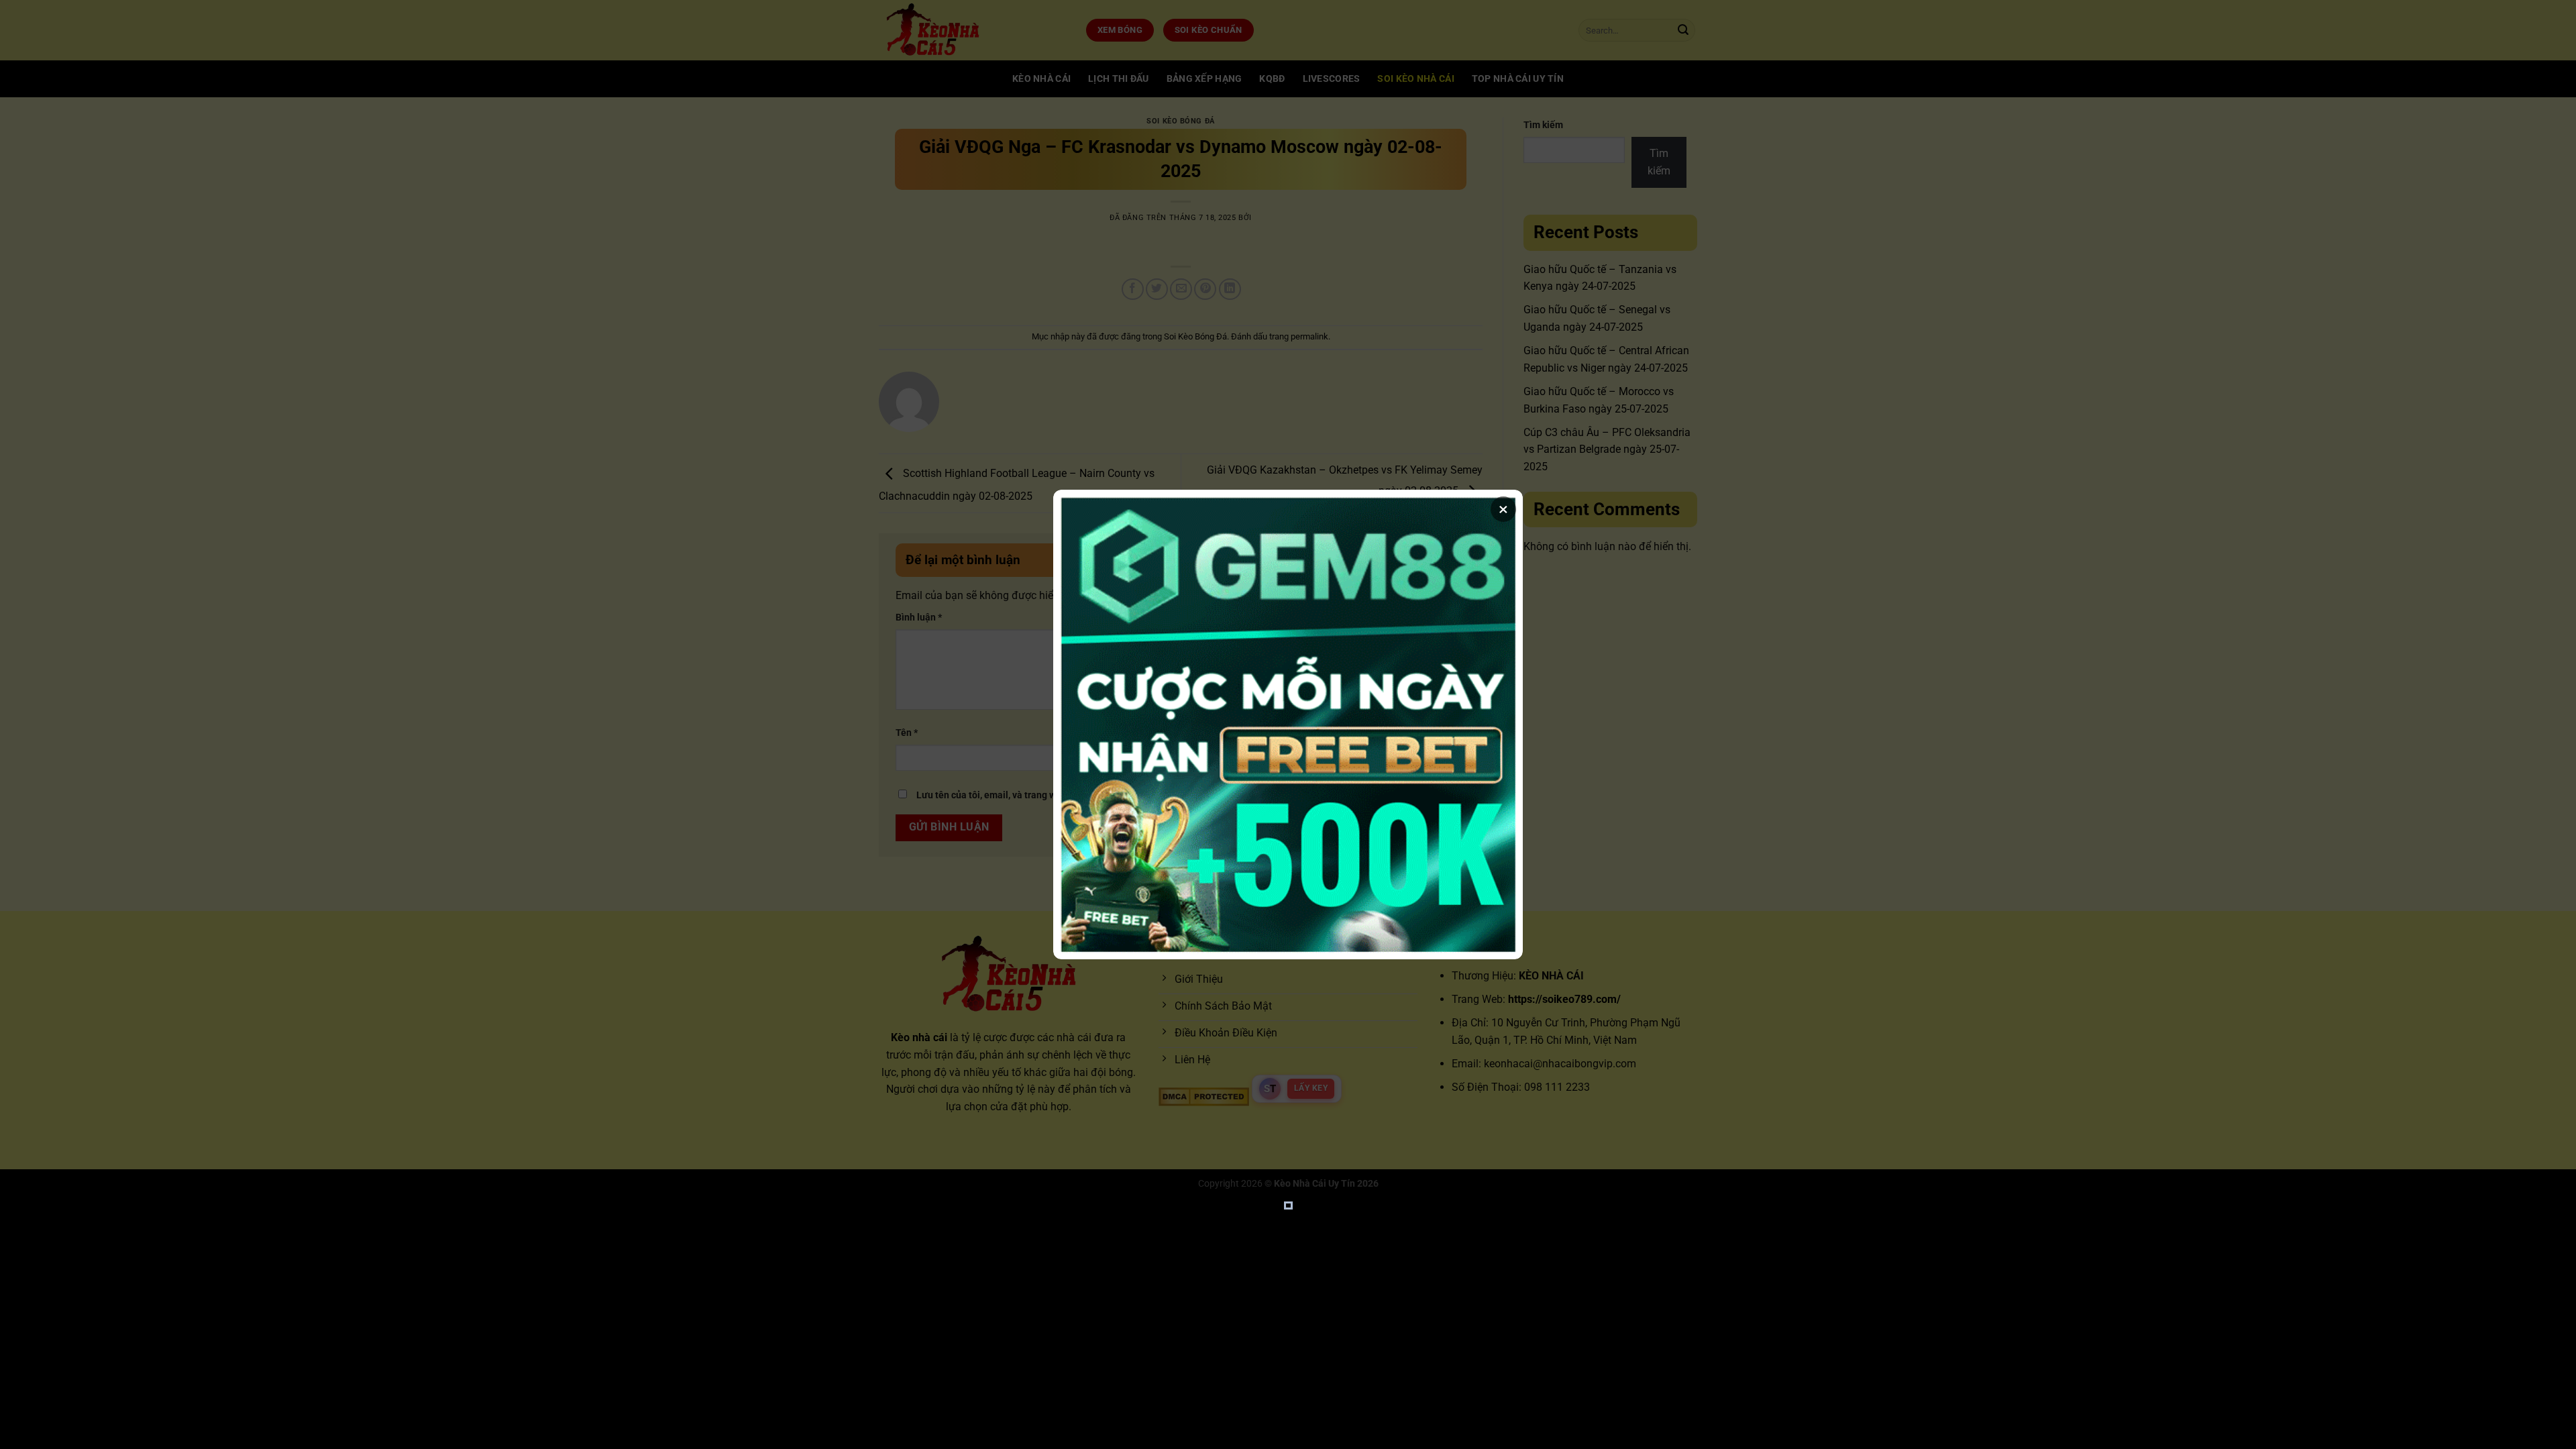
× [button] (1503, 509)
